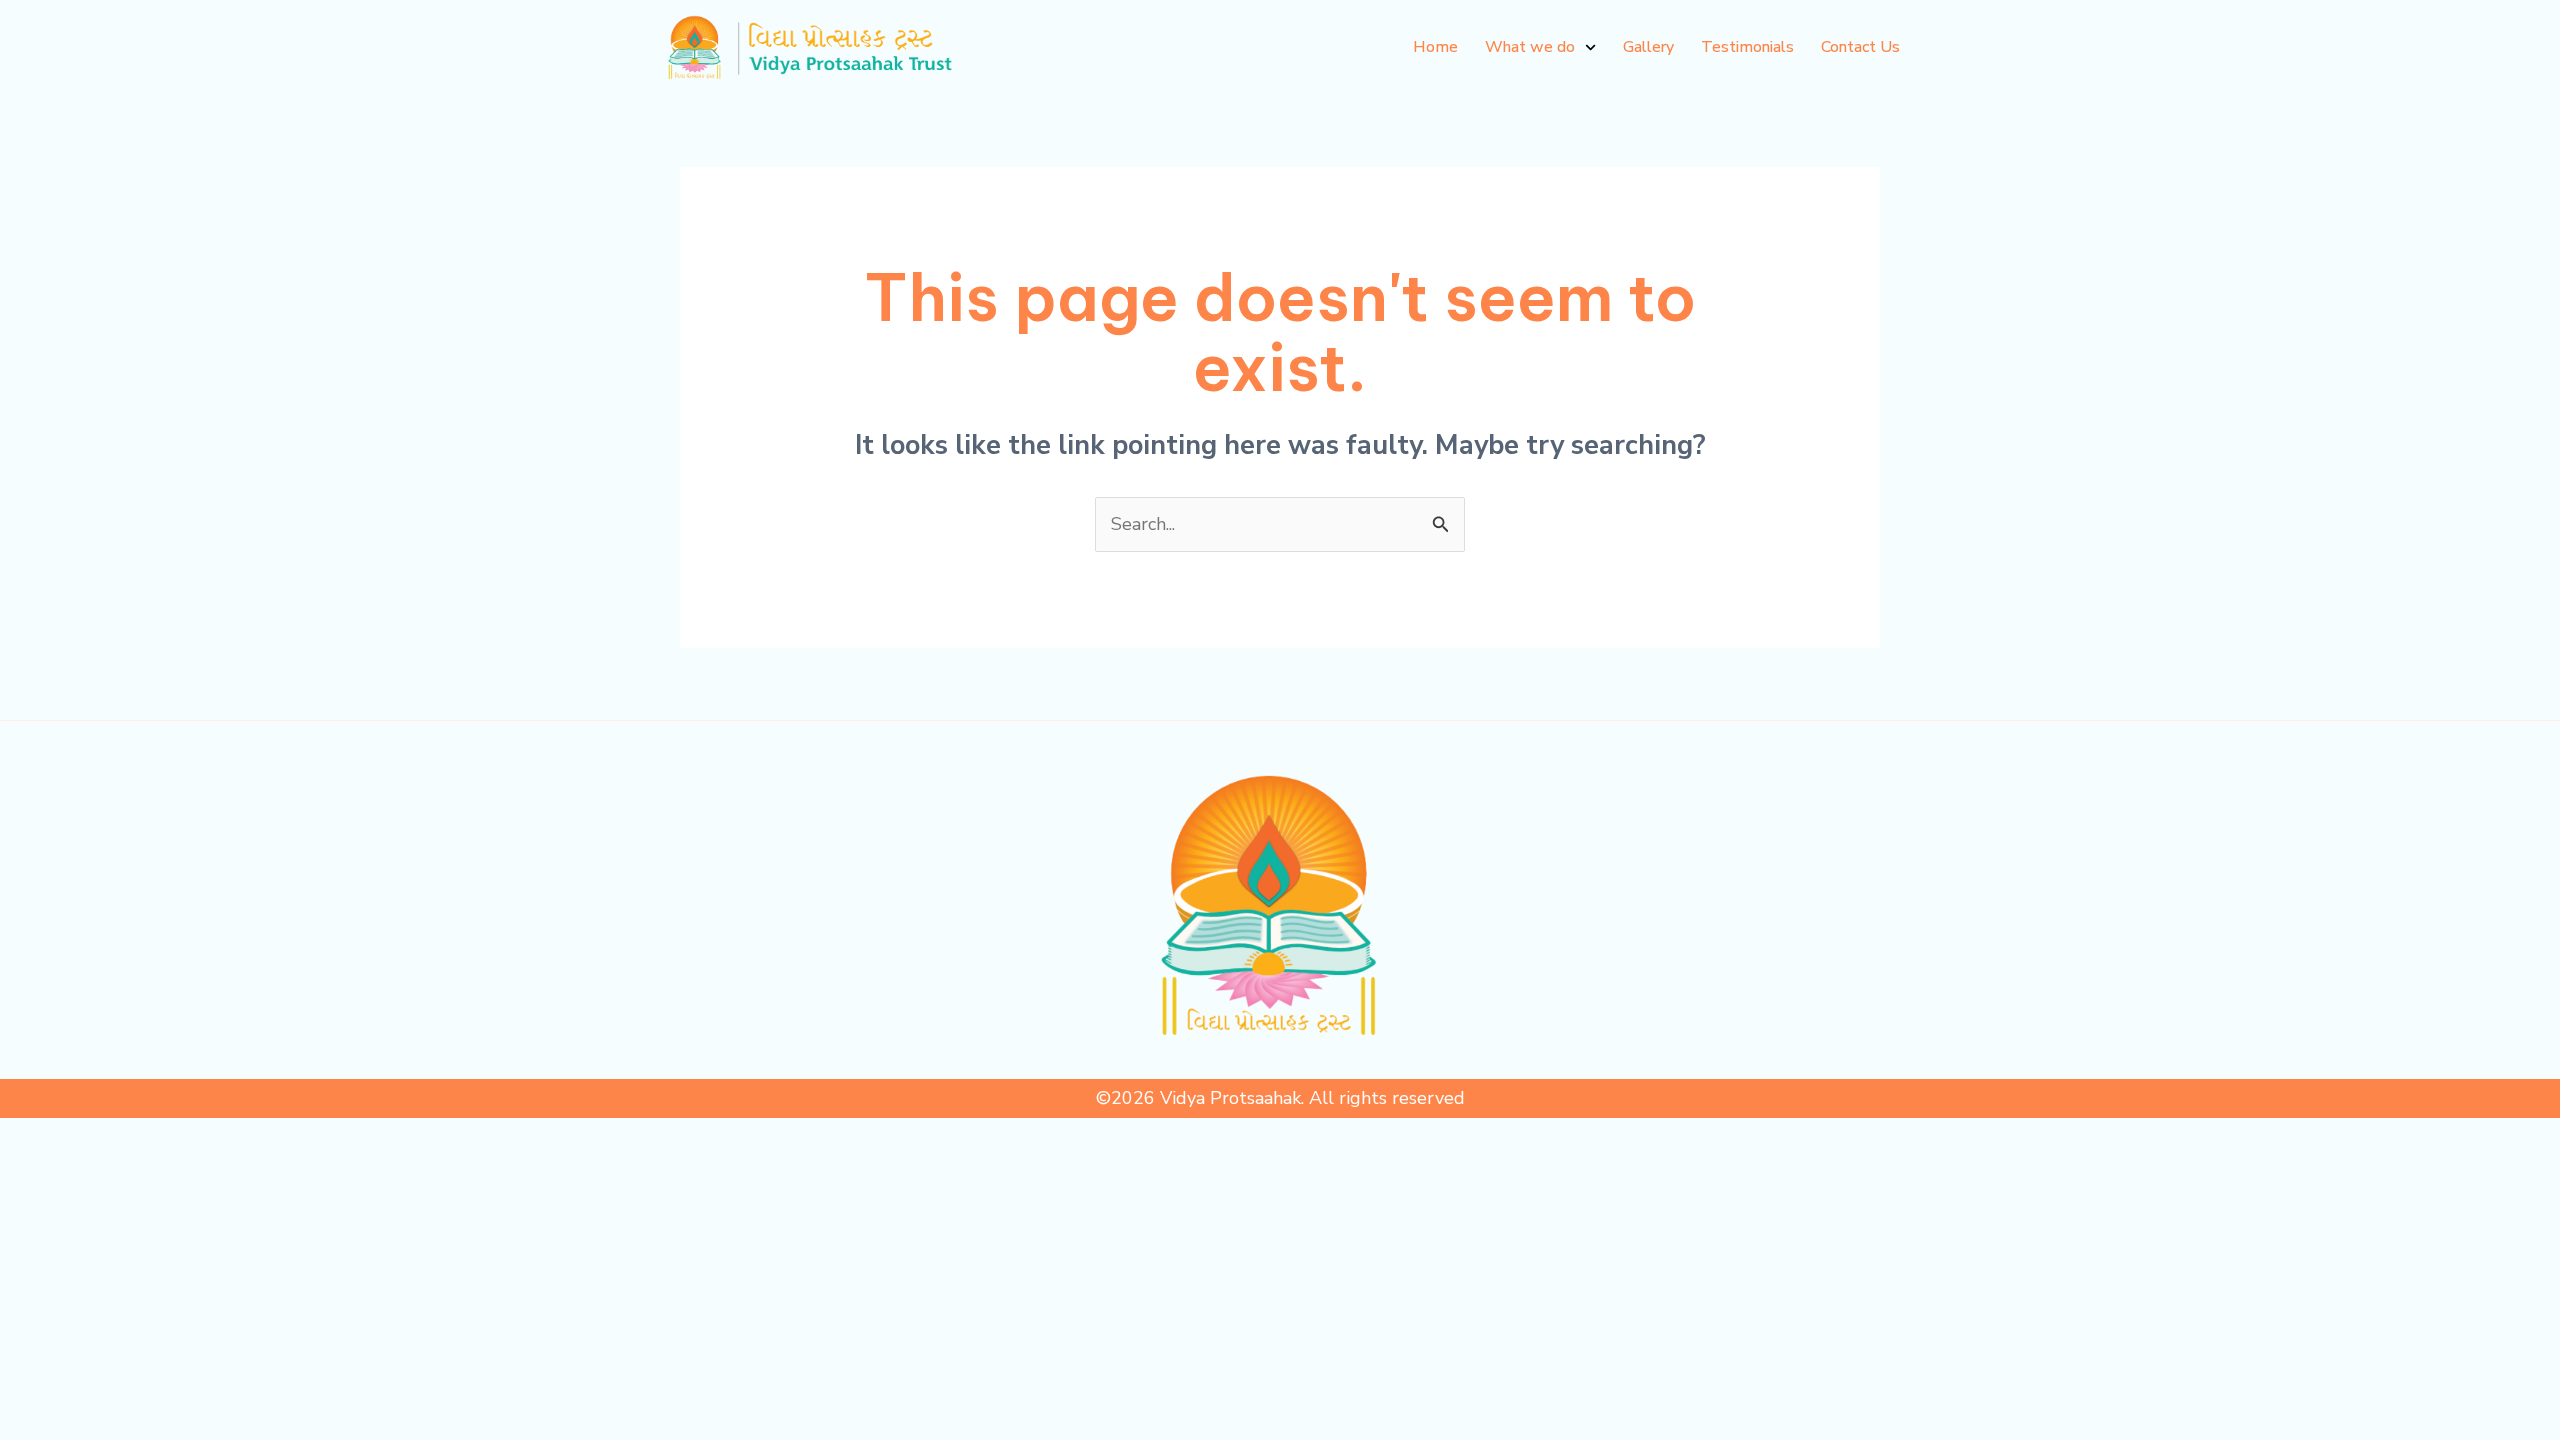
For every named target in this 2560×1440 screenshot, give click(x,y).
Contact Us (1860, 47)
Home (1435, 47)
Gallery (1648, 47)
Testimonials (1747, 47)
